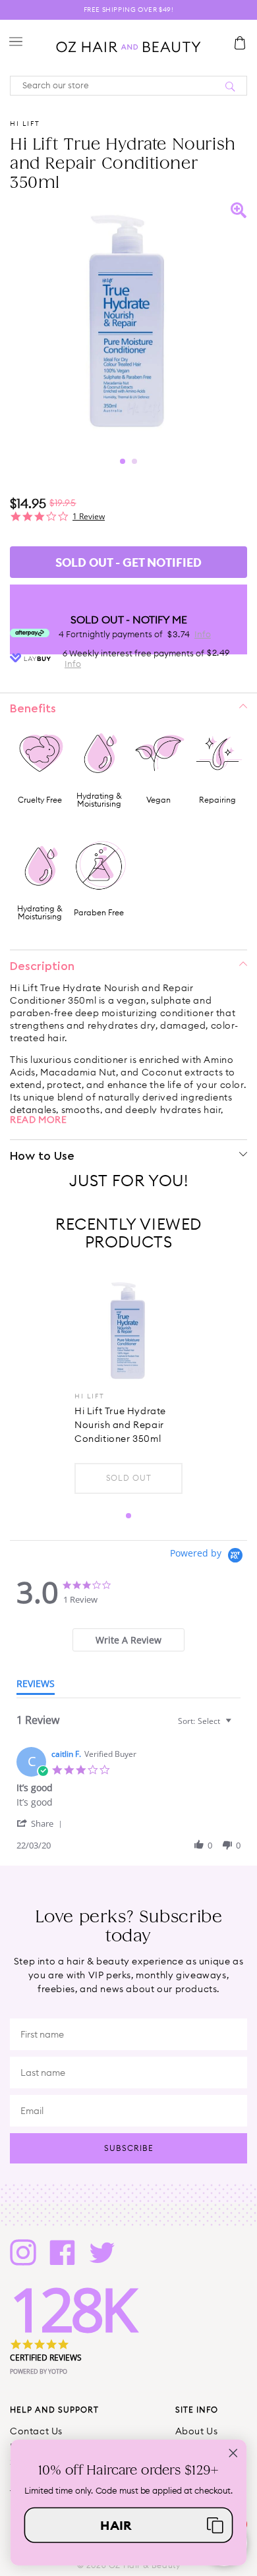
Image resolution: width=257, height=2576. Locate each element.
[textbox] (238, 1726)
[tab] (128, 1640)
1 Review (89, 516)
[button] (42, 1823)
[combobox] (206, 1721)
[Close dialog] (233, 2453)
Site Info (197, 2410)
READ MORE (38, 1120)
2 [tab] (134, 461)
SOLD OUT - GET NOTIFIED (128, 562)
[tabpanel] (128, 321)
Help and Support (54, 2410)
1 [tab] (123, 461)
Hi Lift (25, 124)
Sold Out (129, 1478)
